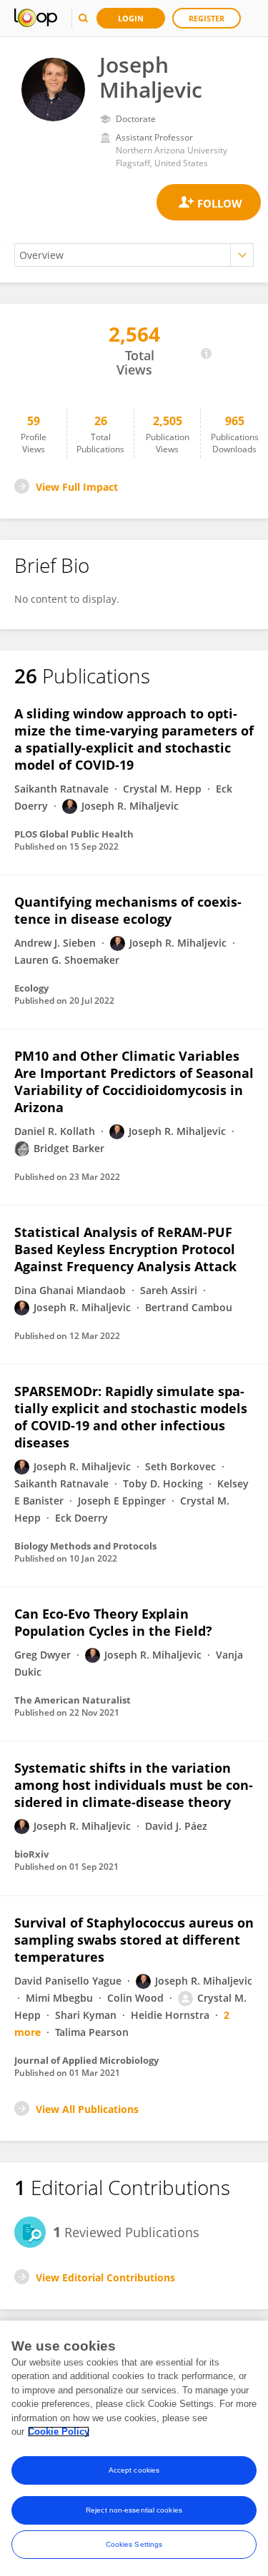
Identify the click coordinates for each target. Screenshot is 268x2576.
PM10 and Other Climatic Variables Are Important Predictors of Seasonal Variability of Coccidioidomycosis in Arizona (134, 1081)
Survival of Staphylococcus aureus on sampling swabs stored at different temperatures (134, 1940)
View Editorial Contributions (105, 2277)
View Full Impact (77, 487)
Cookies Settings (134, 2544)
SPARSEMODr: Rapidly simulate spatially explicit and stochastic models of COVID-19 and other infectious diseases (131, 1417)
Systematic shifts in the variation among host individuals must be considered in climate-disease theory (134, 1785)
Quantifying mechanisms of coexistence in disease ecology (128, 910)
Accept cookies (134, 2470)
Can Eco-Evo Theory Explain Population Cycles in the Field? (113, 1622)
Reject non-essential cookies (134, 2510)
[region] (134, 2448)
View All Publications (87, 2109)
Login (131, 18)
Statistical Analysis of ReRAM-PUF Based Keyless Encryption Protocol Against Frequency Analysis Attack (125, 1249)
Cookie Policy (59, 2432)
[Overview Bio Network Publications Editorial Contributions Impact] (134, 255)
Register (207, 18)
